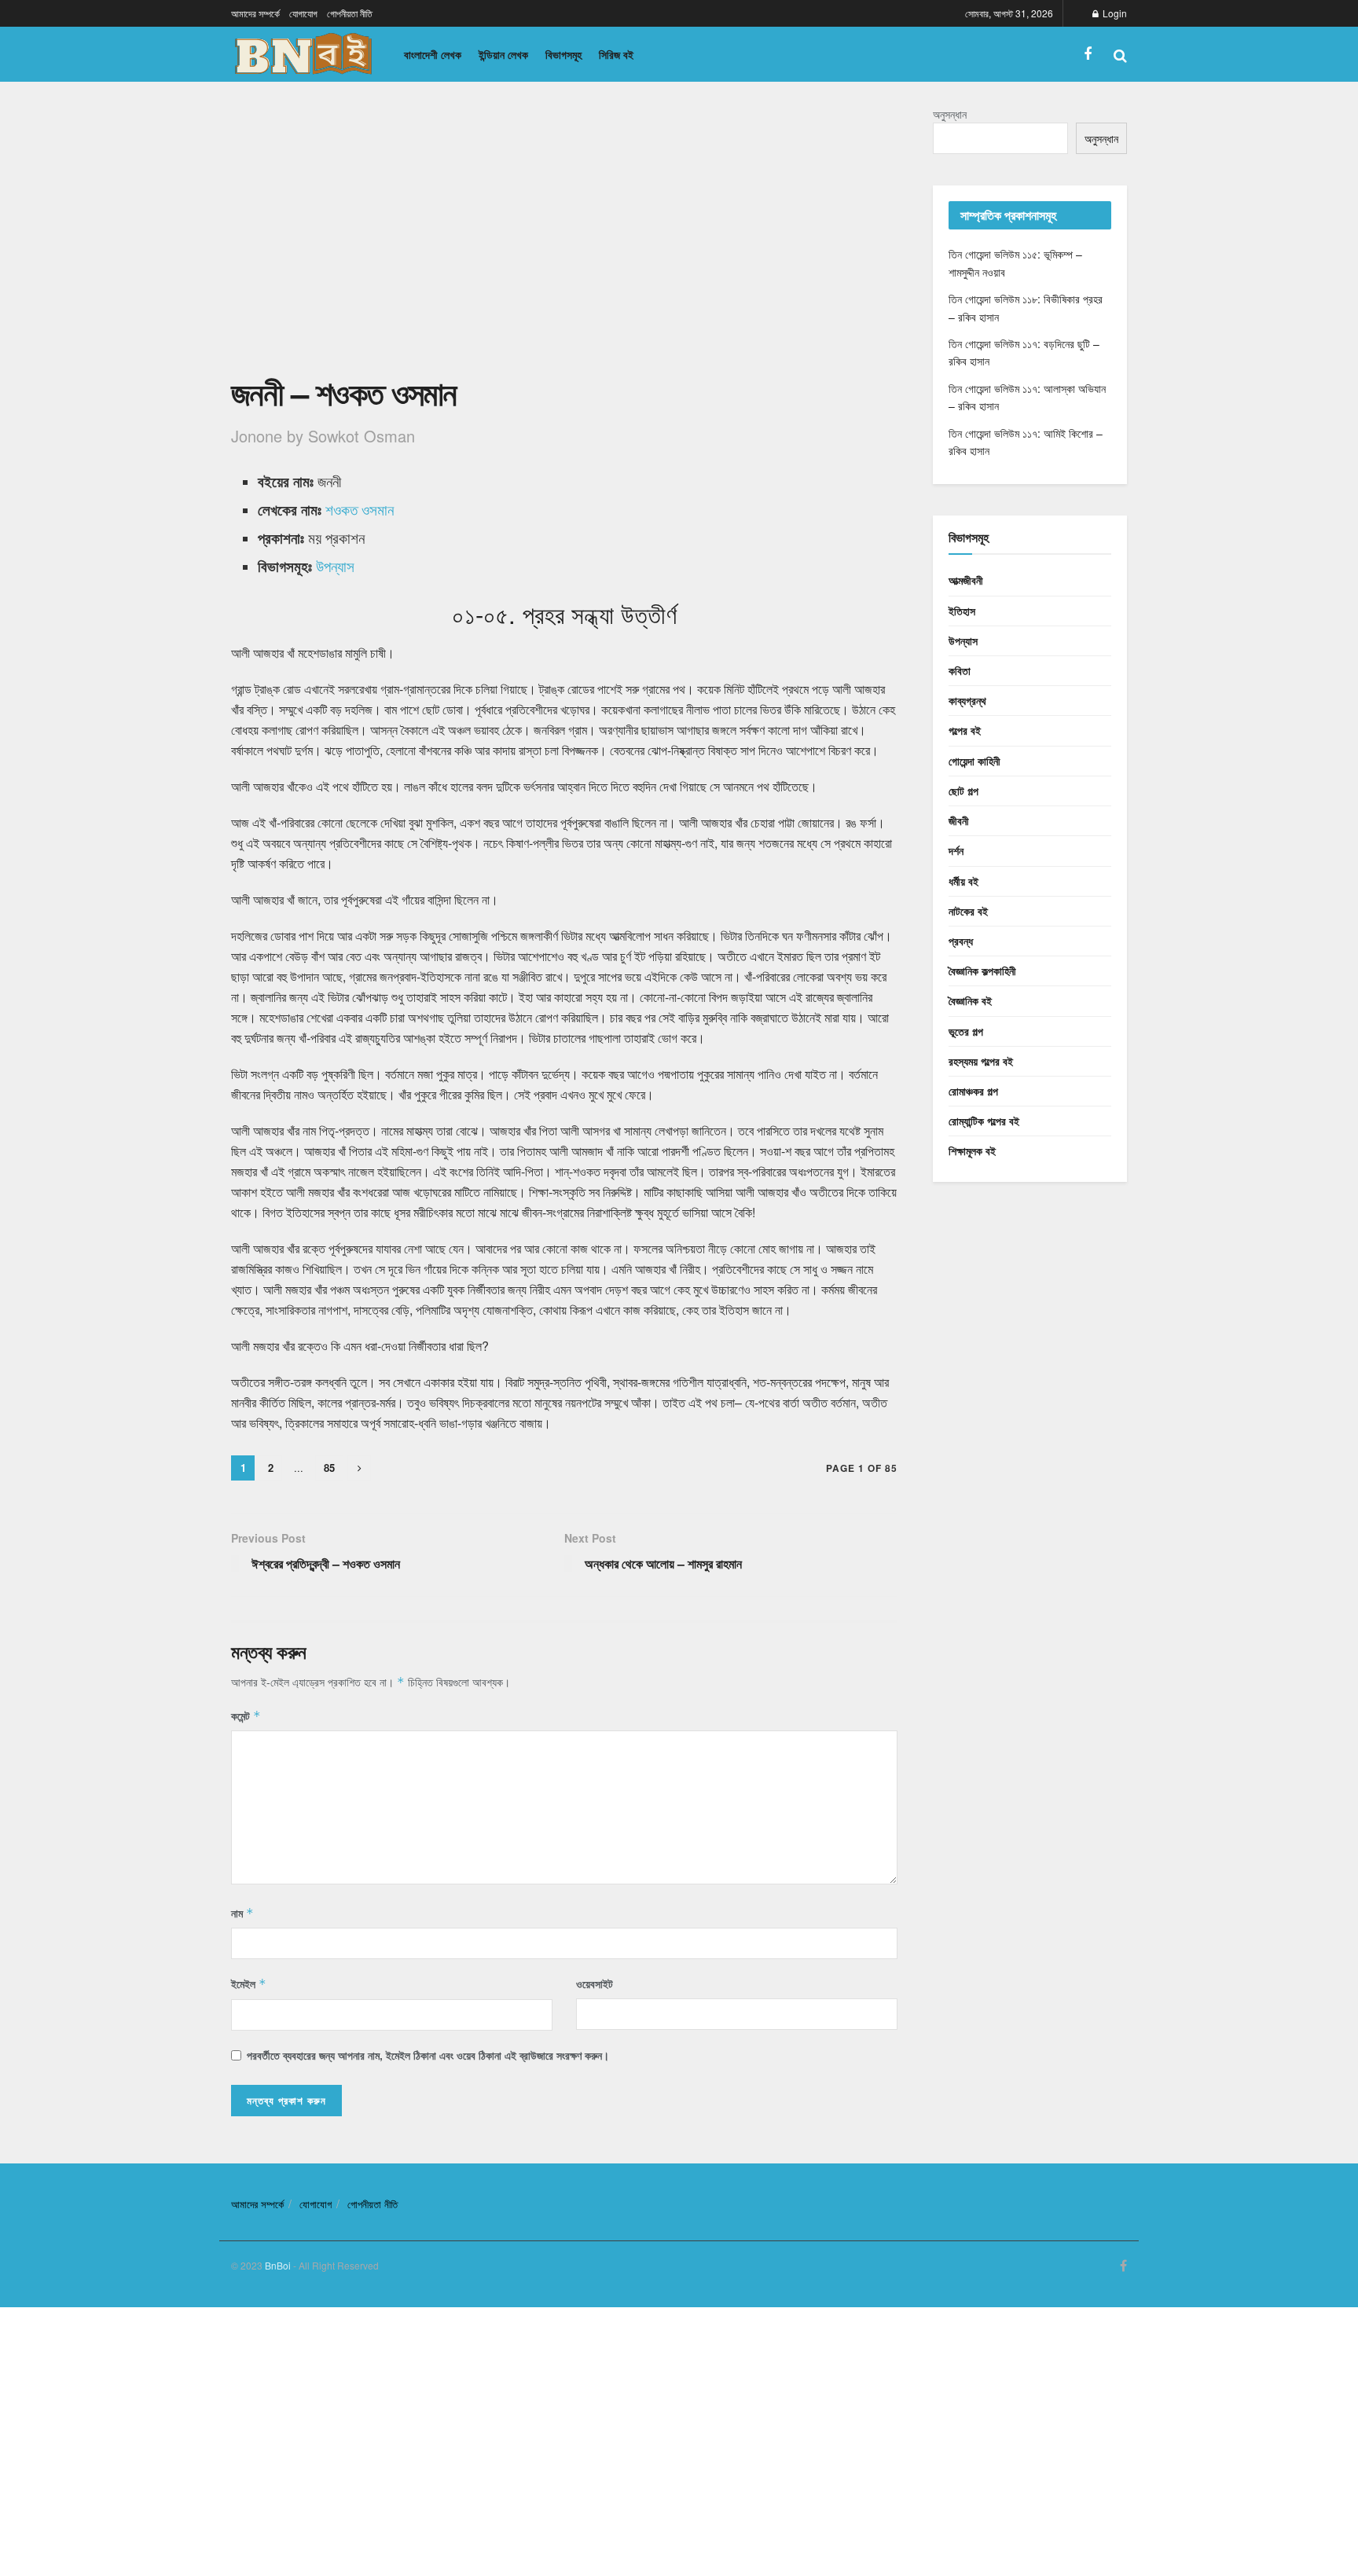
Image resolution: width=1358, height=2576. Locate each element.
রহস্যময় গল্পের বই (981, 1061)
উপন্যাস (335, 566)
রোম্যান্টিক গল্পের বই (984, 1121)
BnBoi (278, 2265)
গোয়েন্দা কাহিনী (974, 761)
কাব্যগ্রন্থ (967, 700)
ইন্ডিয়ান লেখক (503, 54)
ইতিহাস (962, 611)
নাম (242, 1913)
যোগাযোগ (303, 13)
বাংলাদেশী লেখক (433, 54)
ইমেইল (249, 1983)
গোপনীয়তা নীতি (350, 13)
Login (1114, 13)
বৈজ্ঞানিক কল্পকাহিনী (982, 971)
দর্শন (956, 850)
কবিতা (960, 670)
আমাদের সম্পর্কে (255, 13)
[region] (564, 237)
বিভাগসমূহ (563, 54)
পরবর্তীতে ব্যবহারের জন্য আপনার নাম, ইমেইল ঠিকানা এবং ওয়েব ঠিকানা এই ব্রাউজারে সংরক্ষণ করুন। (428, 2055)
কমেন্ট (246, 1715)
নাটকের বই (968, 911)
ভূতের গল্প (966, 1031)
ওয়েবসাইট (595, 1983)
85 (329, 1468)
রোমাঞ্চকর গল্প (973, 1091)
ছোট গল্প (963, 791)
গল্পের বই (965, 730)
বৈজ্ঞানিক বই (970, 1000)
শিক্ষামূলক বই (972, 1150)
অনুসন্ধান (950, 114)
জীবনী (959, 820)
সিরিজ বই (616, 54)
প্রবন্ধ (961, 941)
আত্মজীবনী (966, 580)
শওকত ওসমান (360, 509)
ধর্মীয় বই (963, 881)
